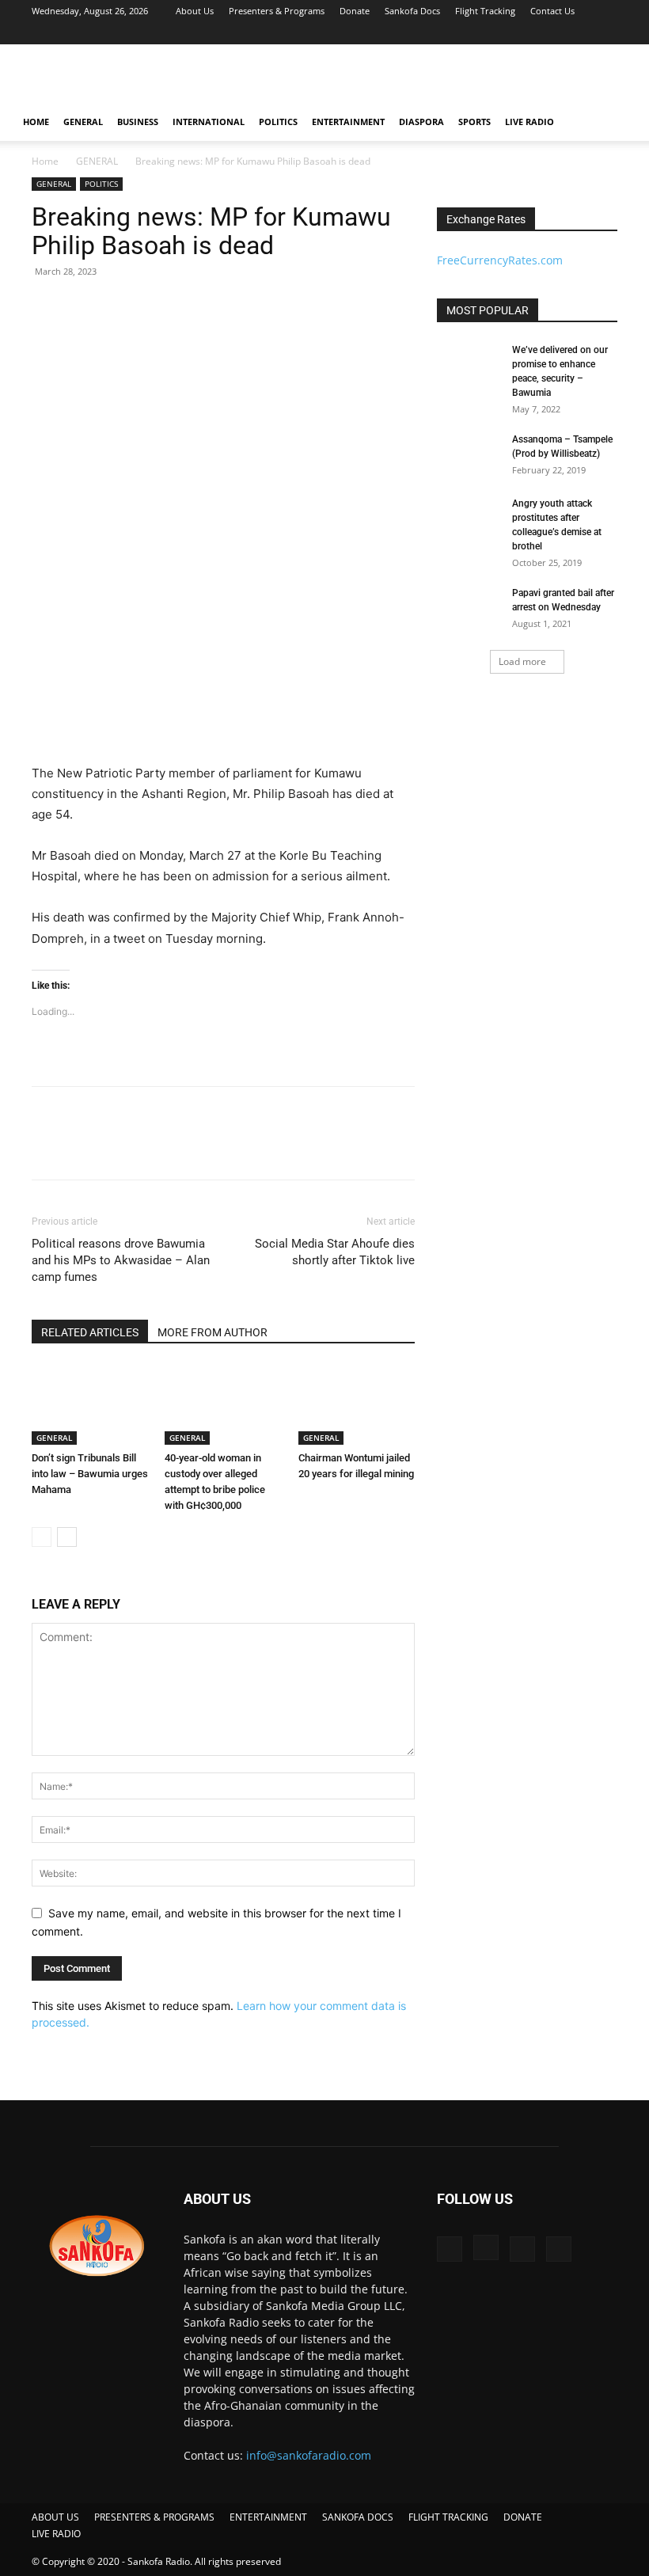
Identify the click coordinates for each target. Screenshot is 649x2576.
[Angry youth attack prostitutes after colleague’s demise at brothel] (469, 519)
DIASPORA (421, 122)
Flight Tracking (485, 11)
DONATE (523, 2517)
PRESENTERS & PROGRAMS (154, 2517)
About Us (195, 11)
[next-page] (67, 1537)
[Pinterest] (120, 1147)
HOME (36, 122)
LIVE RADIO (529, 122)
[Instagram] (553, 33)
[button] (614, 122)
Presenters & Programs (277, 11)
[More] (194, 1147)
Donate (355, 11)
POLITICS (278, 122)
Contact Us (552, 11)
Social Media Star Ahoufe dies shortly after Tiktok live (335, 1252)
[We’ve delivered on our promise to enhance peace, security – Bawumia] (469, 365)
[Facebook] (527, 33)
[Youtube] (605, 33)
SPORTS (474, 122)
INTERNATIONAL (209, 122)
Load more (522, 661)
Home (45, 161)
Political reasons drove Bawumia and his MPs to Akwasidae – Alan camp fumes (121, 1260)
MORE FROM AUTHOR (213, 1332)
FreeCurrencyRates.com (500, 260)
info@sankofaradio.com (309, 2455)
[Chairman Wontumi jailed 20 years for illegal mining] (357, 1405)
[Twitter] (579, 33)
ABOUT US (55, 2517)
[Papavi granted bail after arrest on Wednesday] (469, 608)
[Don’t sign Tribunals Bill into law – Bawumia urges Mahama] (90, 1405)
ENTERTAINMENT (348, 122)
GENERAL (83, 122)
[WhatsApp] (157, 1147)
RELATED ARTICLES (90, 1332)
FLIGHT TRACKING (448, 2517)
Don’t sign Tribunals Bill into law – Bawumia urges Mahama (90, 1474)
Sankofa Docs (412, 11)
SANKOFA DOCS (358, 2517)
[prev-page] (42, 1537)
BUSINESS (138, 122)
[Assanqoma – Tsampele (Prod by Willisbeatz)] (469, 454)
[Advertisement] (431, 79)
